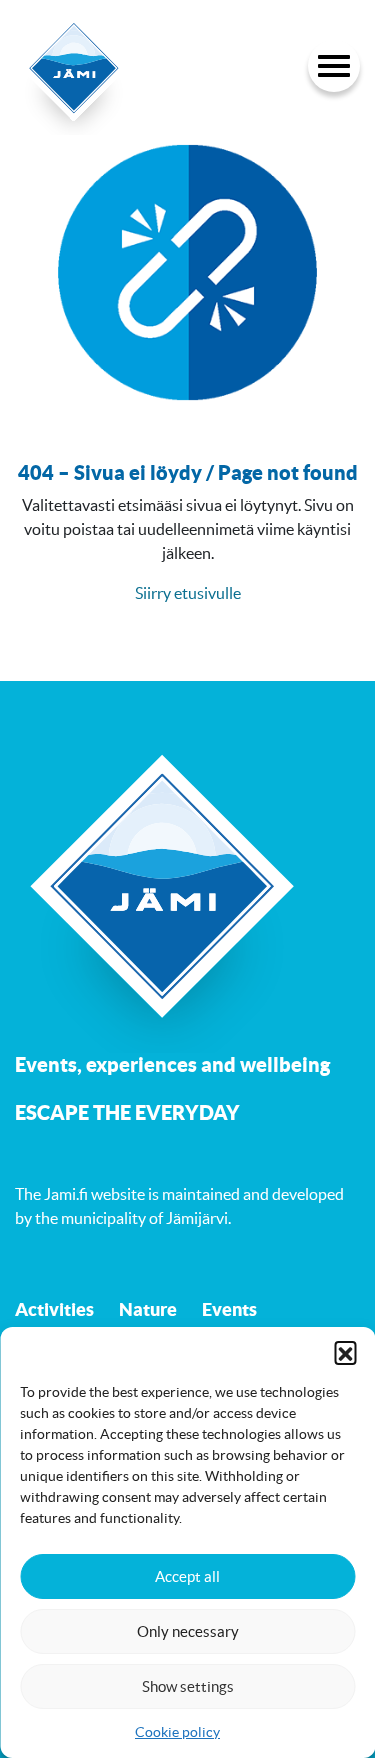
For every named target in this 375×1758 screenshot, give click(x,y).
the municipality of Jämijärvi (131, 1218)
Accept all (187, 1576)
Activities (54, 1309)
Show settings (188, 1686)
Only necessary (188, 1631)
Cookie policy (177, 1732)
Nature (148, 1309)
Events (229, 1309)
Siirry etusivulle (188, 593)
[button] (345, 1352)
